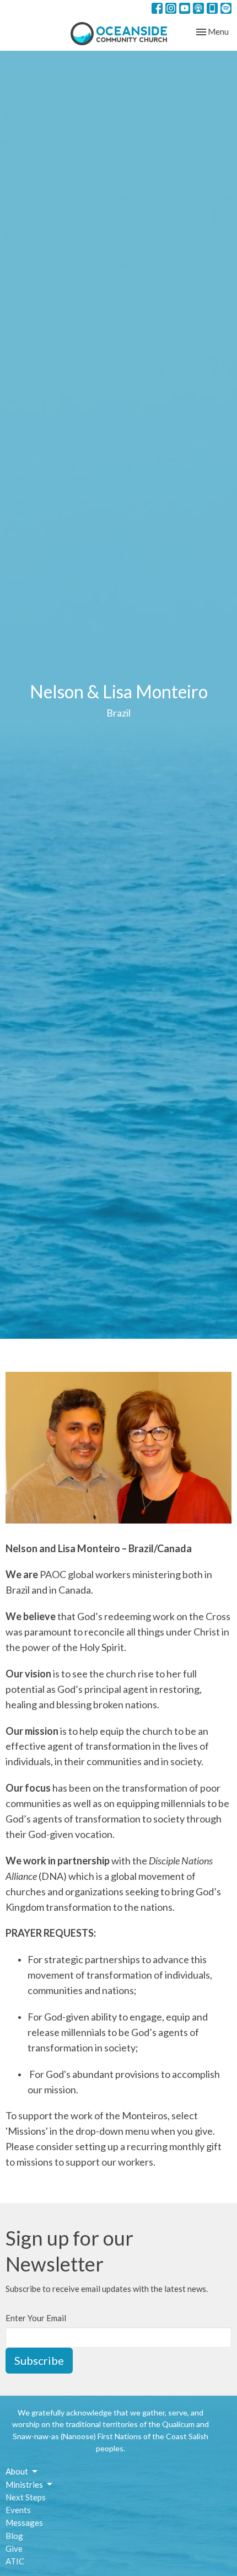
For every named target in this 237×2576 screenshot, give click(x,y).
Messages (24, 2522)
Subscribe (39, 2360)
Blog (14, 2536)
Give (14, 2548)
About (17, 2471)
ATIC (15, 2561)
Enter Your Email (36, 2318)
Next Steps (26, 2497)
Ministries (24, 2484)
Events (18, 2510)
